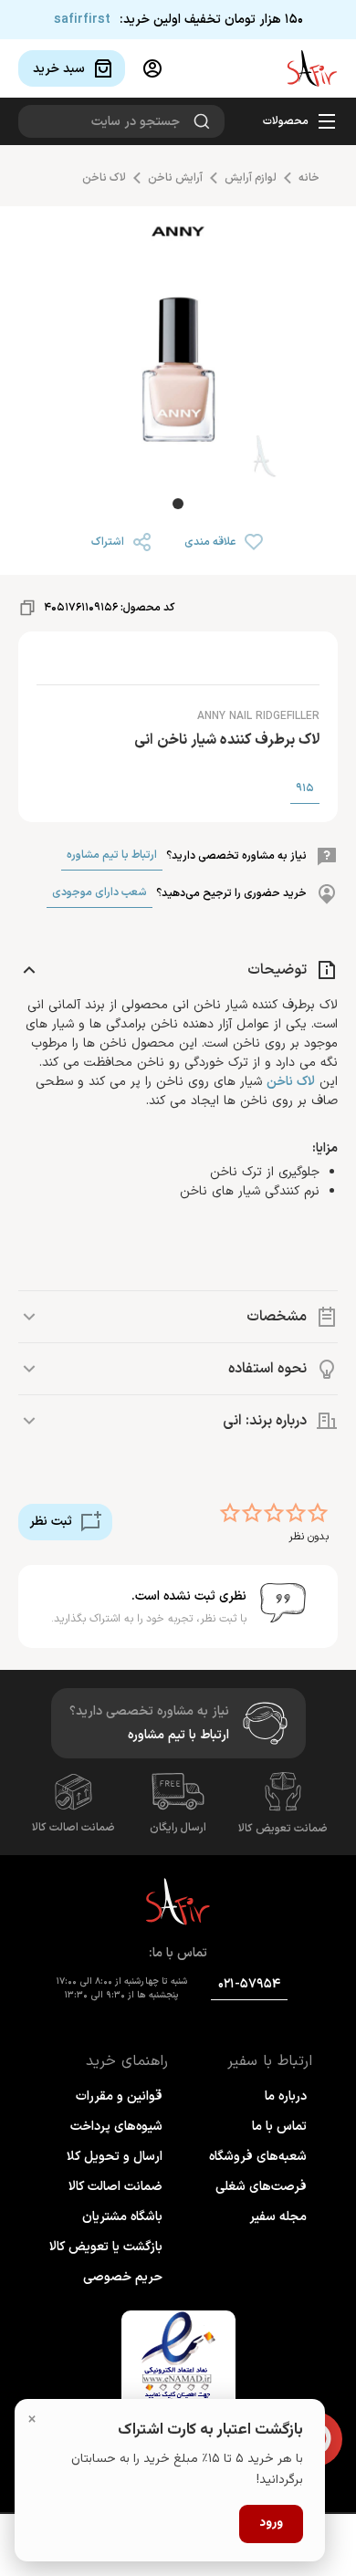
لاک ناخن (104, 178)
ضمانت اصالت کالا (73, 1828)
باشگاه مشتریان (122, 2217)
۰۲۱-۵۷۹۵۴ (249, 1984)
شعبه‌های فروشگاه (258, 2157)
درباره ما (286, 2096)
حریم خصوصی (123, 2277)
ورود (271, 2523)
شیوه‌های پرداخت (116, 2127)
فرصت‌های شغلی (261, 2187)
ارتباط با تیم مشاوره (112, 855)
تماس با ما (279, 2127)
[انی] (178, 237)
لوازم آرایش (251, 178)
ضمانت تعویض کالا (283, 1829)
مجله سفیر (278, 2217)
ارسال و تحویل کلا (115, 2157)
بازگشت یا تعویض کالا (106, 2247)
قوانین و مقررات (119, 2096)
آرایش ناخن (175, 178)
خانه (309, 178)
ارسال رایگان (178, 1828)
